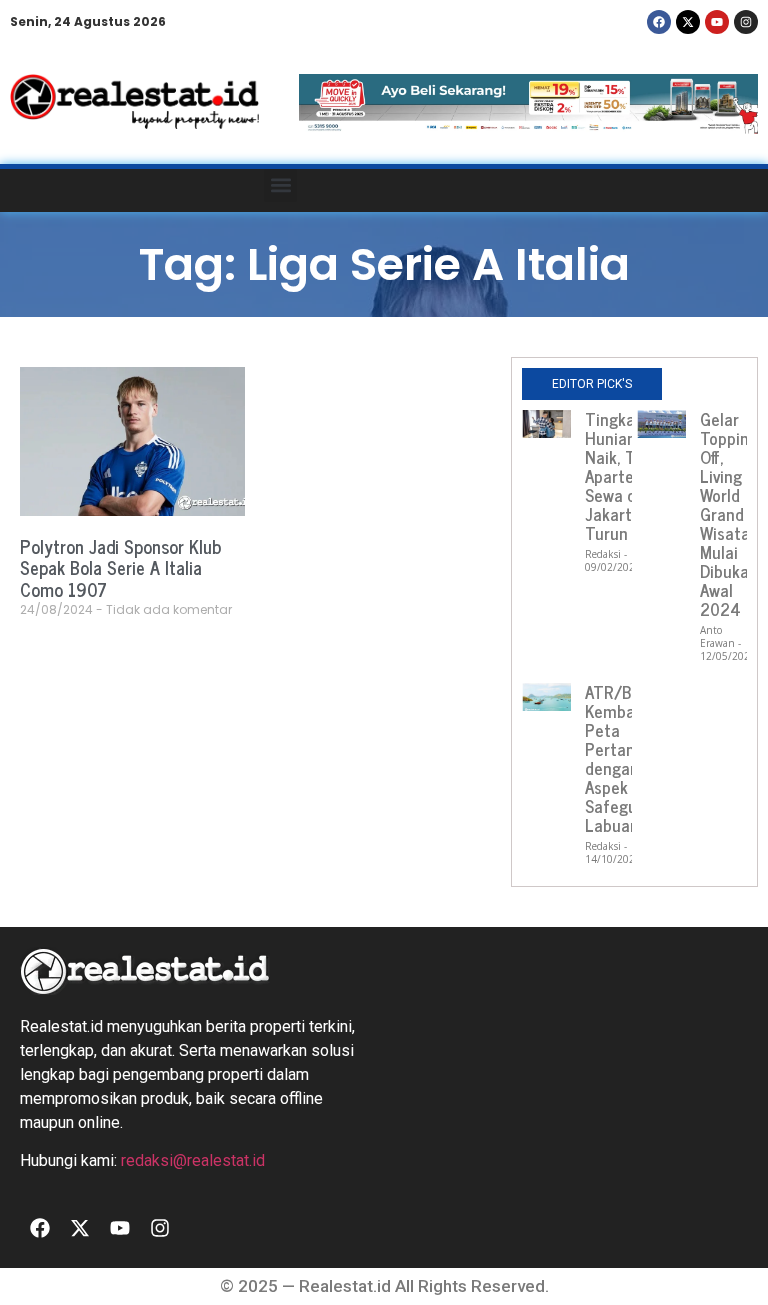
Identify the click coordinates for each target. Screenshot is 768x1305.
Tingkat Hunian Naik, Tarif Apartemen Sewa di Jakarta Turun (625, 476)
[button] (280, 185)
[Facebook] (659, 22)
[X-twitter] (688, 22)
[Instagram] (746, 22)
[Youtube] (717, 22)
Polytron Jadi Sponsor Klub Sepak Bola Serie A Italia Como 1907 (120, 567)
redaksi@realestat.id (193, 1160)
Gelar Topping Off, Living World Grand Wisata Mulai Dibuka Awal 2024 (729, 514)
